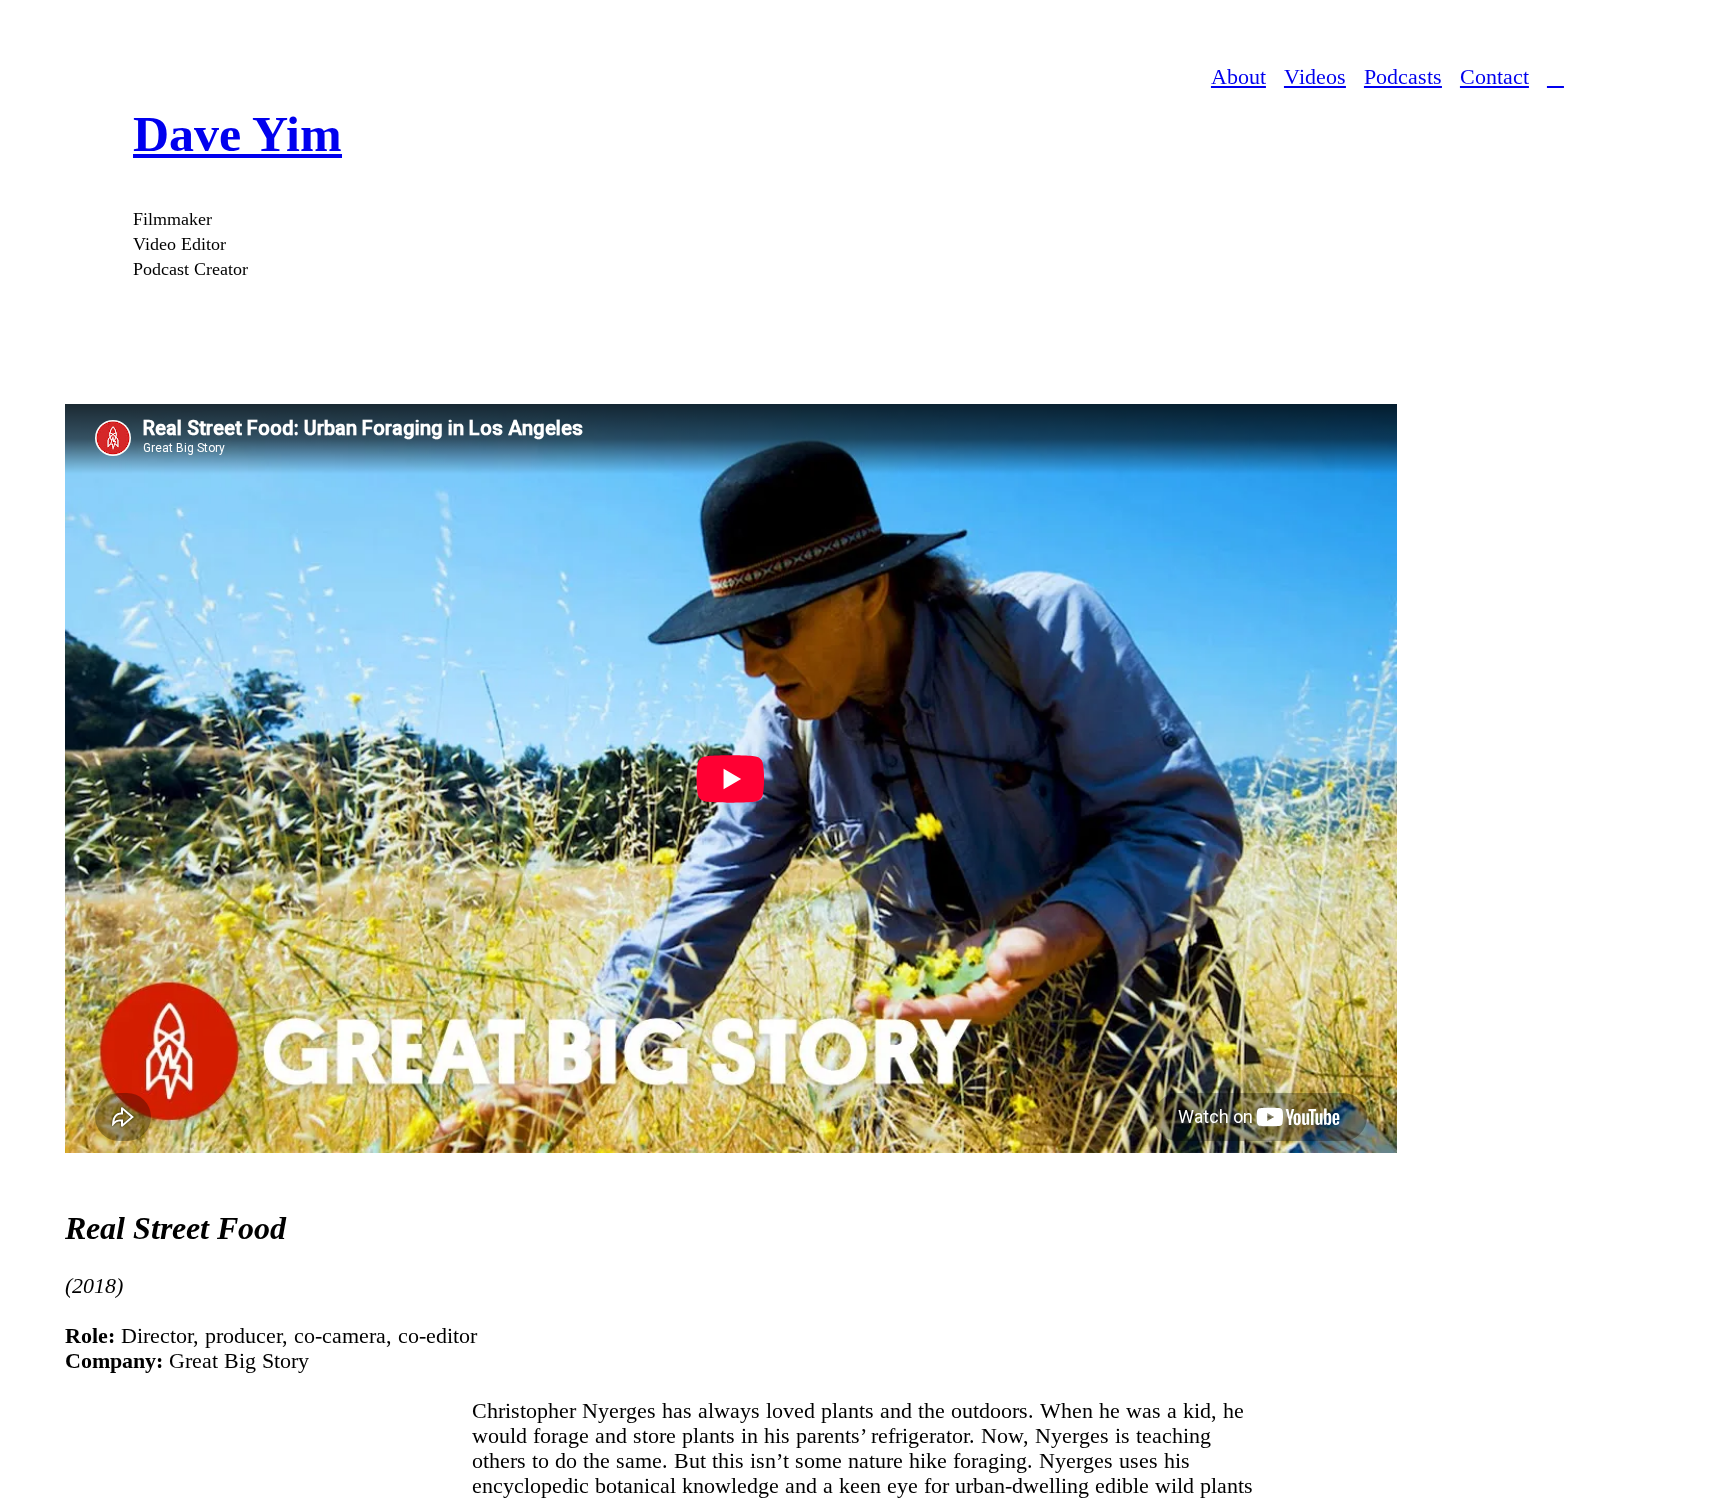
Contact (1494, 77)
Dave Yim (237, 134)
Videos (1315, 77)
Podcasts (1403, 77)
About (1238, 77)
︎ (1555, 77)
